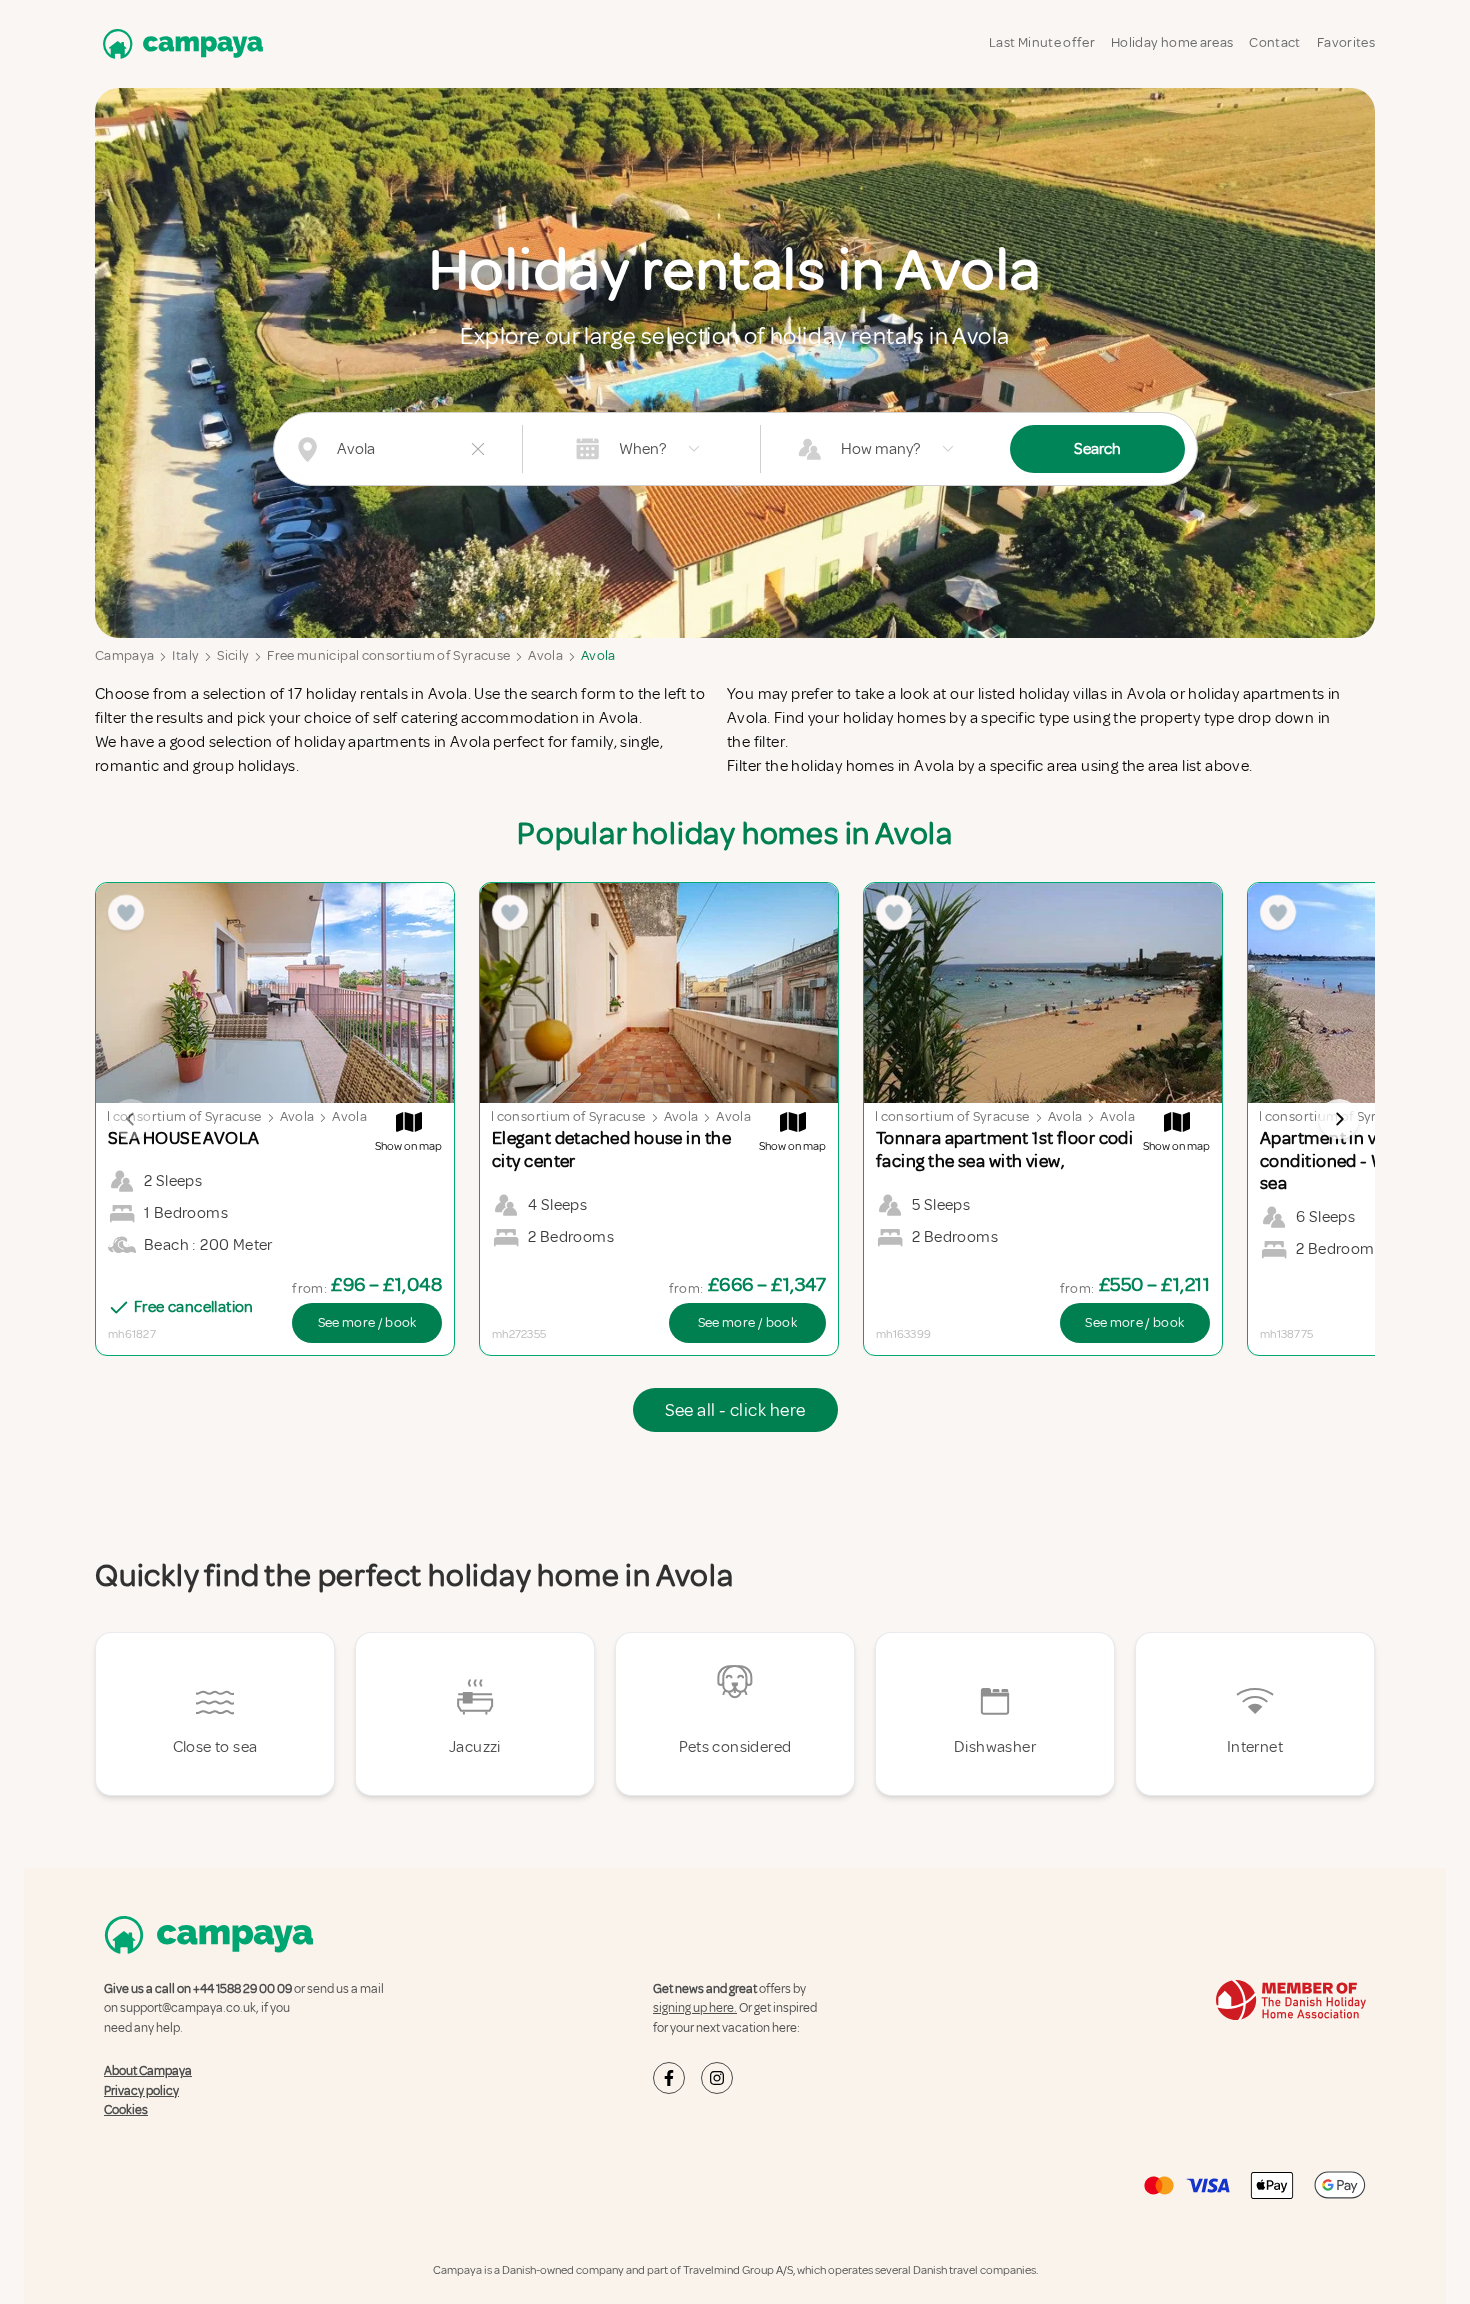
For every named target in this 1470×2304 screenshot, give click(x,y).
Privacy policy (141, 2090)
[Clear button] (478, 449)
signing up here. (695, 2008)
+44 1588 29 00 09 (242, 1989)
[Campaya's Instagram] (717, 2078)
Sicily (233, 655)
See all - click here (735, 1410)
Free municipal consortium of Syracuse (388, 655)
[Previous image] (131, 1119)
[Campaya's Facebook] (669, 2078)
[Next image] (1339, 1119)
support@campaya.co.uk (188, 2008)
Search (1097, 449)
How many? (880, 449)
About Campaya (148, 2071)
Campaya (124, 655)
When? (642, 449)
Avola (545, 655)
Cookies (126, 2110)
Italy (185, 655)
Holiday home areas (1172, 42)
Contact (1274, 42)
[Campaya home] (179, 43)
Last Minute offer (1042, 42)
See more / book (367, 1322)
